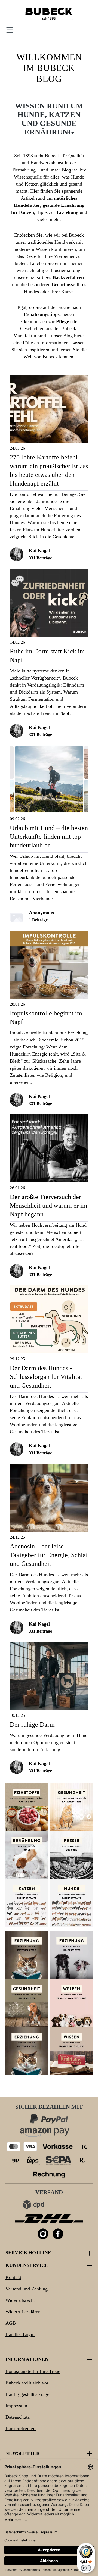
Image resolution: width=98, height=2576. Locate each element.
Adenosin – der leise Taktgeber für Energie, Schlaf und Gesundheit (49, 1555)
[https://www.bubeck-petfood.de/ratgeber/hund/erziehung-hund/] (71, 1955)
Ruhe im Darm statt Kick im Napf (47, 656)
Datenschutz (18, 2417)
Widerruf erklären (23, 2312)
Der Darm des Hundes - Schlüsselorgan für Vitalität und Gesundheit (46, 1377)
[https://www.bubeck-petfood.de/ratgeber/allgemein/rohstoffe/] (27, 1807)
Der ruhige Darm (32, 1724)
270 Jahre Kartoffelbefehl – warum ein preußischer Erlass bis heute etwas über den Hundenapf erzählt (49, 470)
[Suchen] (54, 30)
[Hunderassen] (71, 1903)
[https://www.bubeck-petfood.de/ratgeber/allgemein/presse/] (71, 1855)
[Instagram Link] (43, 2234)
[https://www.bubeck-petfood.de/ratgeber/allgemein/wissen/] (71, 2051)
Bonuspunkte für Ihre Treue (33, 2371)
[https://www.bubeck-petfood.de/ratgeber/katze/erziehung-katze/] (27, 1955)
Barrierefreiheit (21, 2428)
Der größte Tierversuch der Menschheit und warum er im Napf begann (49, 1206)
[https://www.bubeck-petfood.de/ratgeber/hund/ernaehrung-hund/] (27, 1855)
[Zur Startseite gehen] (49, 14)
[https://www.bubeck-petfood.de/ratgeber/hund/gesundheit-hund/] (27, 2003)
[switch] (86, 2568)
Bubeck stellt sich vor (27, 2383)
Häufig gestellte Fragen (29, 2394)
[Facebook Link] (58, 2234)
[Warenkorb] (88, 30)
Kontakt (13, 2277)
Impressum (16, 2406)
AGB (11, 2323)
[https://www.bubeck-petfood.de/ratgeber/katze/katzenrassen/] (27, 1903)
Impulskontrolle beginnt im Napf (46, 1018)
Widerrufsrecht (20, 2300)
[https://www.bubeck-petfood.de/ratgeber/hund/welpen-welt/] (71, 2003)
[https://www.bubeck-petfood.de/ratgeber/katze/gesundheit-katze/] (71, 1807)
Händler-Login (20, 2334)
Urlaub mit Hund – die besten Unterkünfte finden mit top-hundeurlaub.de (49, 837)
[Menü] (10, 30)
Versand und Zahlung (27, 2289)
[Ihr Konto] (77, 30)
